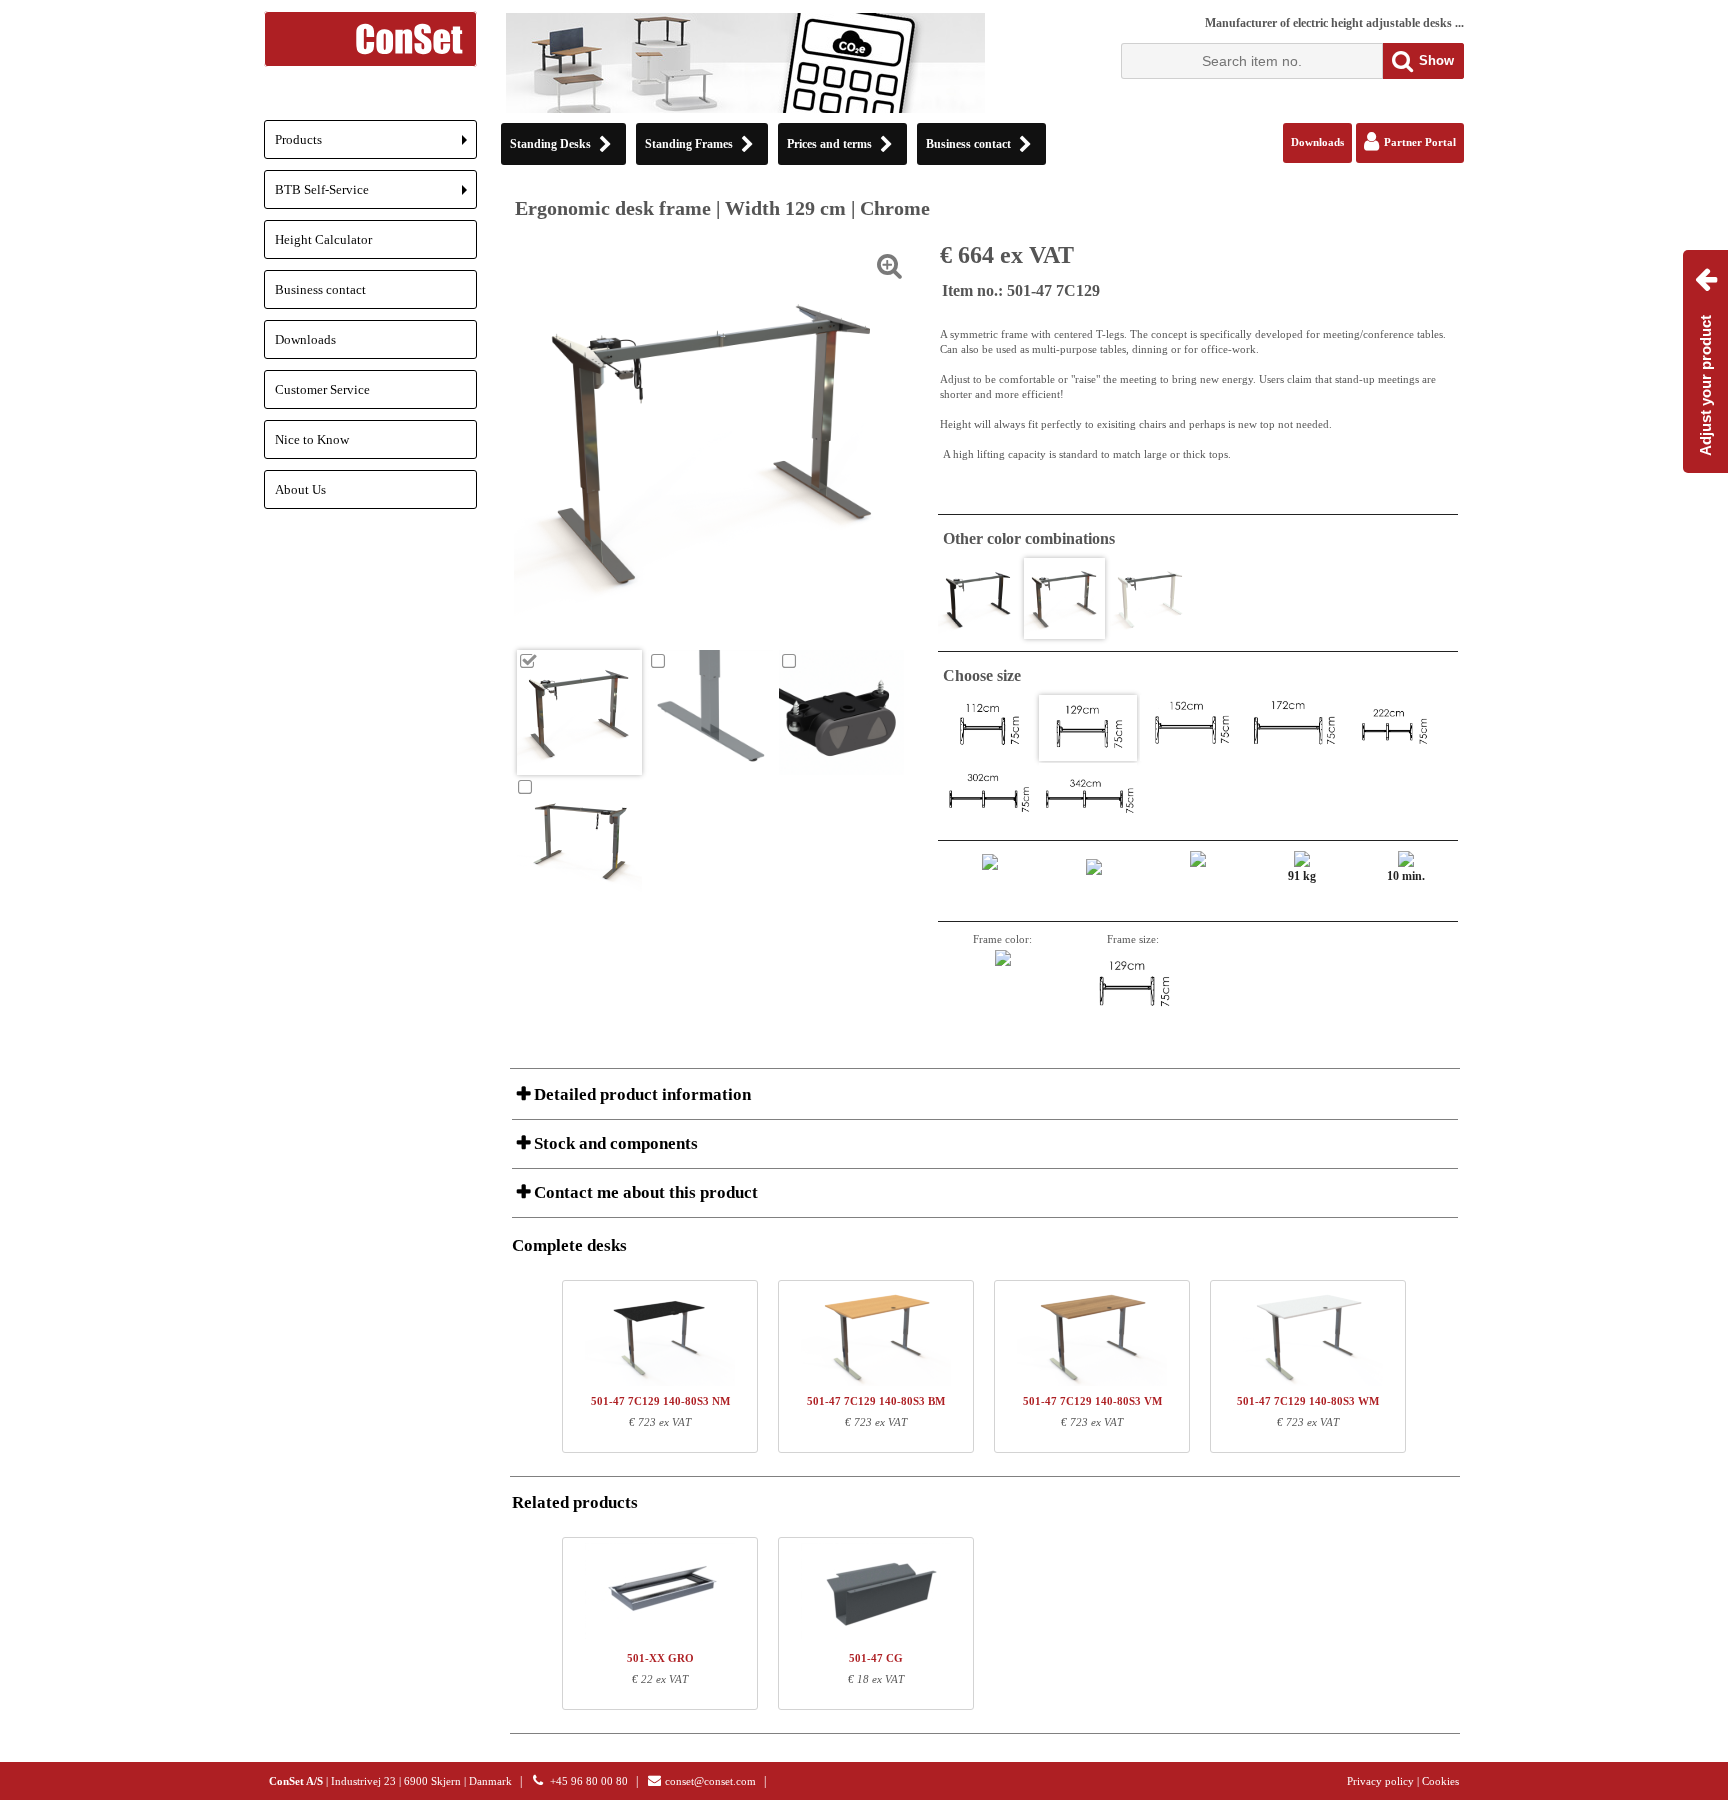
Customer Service (322, 389)
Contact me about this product (644, 1192)
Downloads (305, 339)
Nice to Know (312, 439)
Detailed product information (640, 1094)
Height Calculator (323, 239)
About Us (300, 489)
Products (376, 145)
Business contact (320, 289)
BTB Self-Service (376, 195)
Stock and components (614, 1143)
